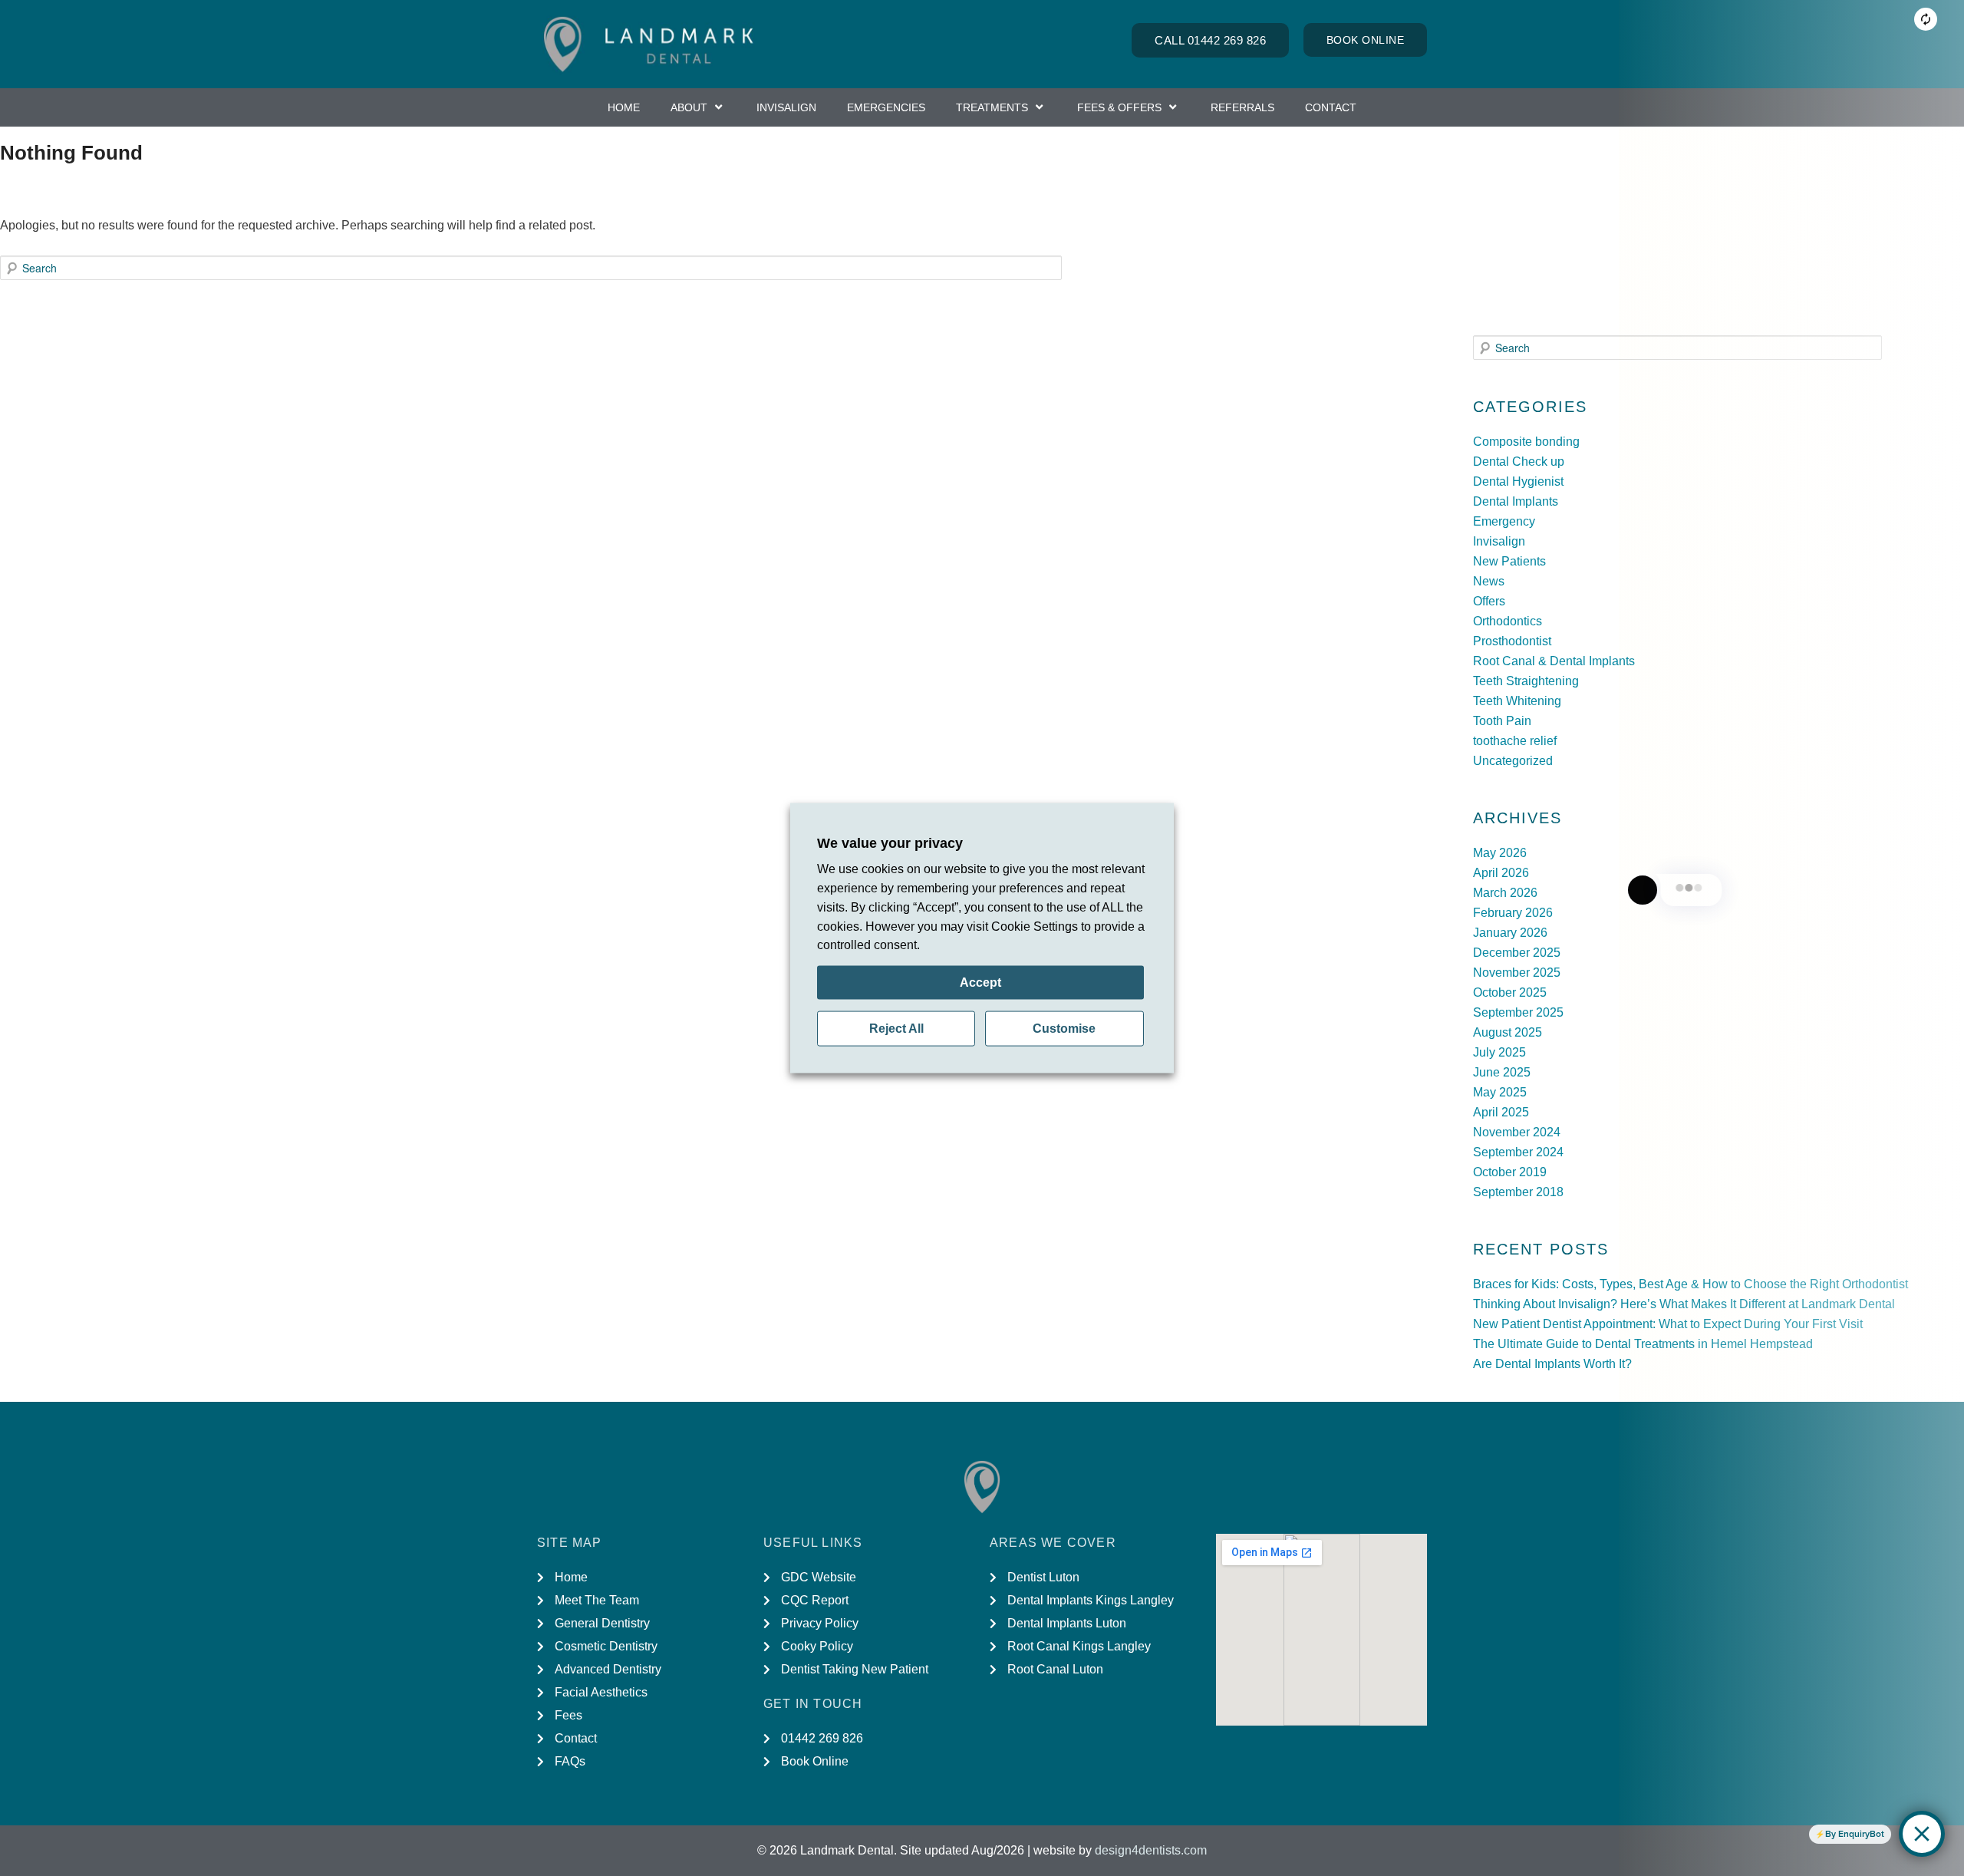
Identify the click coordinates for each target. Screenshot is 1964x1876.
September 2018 (1518, 1192)
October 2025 (1510, 992)
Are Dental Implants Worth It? (1554, 1364)
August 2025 (1508, 1032)
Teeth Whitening (1517, 701)
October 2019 (1510, 1172)
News (1489, 581)
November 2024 (1517, 1132)
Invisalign (786, 107)
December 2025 (1517, 953)
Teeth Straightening (1526, 681)
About (689, 107)
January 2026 (1510, 933)
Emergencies (886, 107)
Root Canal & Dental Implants (1554, 661)
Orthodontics (1508, 621)
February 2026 (1513, 913)
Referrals (1242, 107)
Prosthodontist (1512, 641)
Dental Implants (1516, 501)
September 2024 (1518, 1152)
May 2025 (1500, 1092)
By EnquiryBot (1855, 1834)
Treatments (992, 107)
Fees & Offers (1119, 107)
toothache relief (1515, 741)
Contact (1331, 107)
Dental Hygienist (1518, 481)
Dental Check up (1519, 462)
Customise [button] (1064, 1029)
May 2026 (1500, 853)
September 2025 (1518, 1012)
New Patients (1509, 561)
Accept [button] (980, 983)
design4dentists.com (1151, 1850)
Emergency (1504, 521)
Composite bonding (1526, 442)
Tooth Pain (1502, 721)
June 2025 (1502, 1072)
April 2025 (1501, 1112)
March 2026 (1505, 893)
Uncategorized (1513, 761)
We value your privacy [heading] (890, 842)
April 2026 (1501, 873)
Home (624, 107)
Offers (1489, 601)
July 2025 (1499, 1052)
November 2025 (1517, 973)
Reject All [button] (896, 1029)
